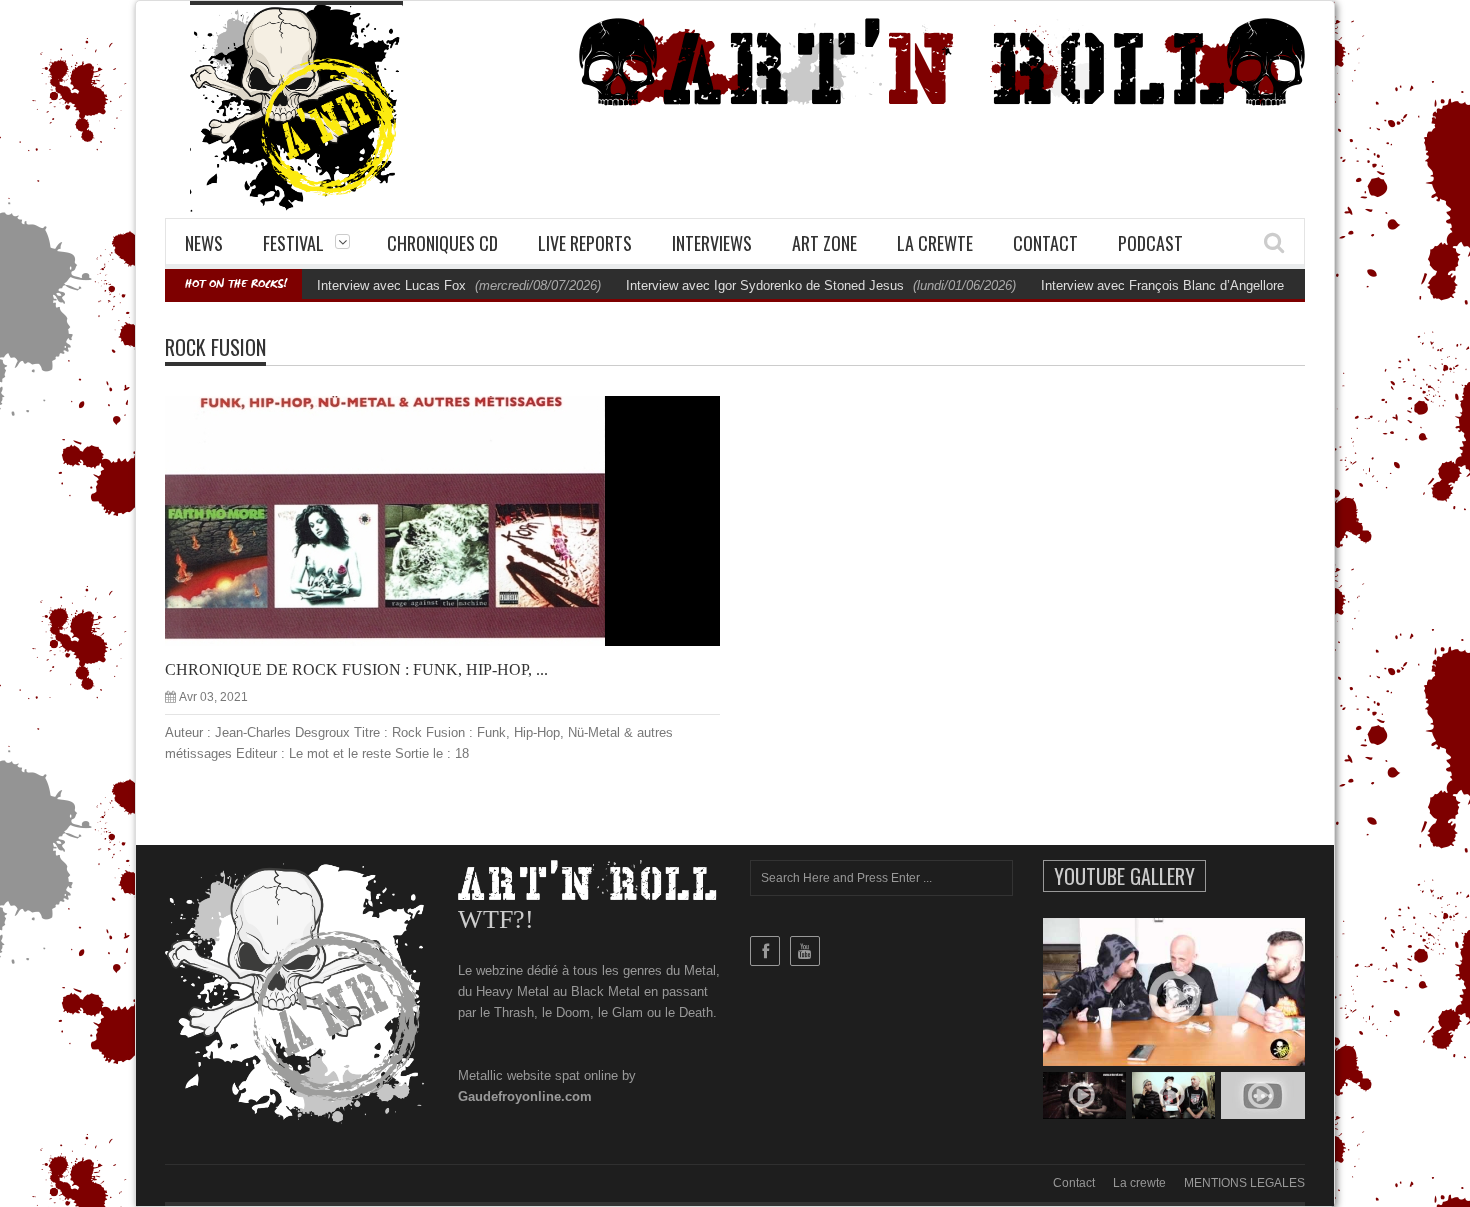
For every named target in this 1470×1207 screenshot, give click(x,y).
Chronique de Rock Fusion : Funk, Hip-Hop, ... (356, 669)
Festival (293, 243)
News (204, 243)
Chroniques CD (442, 243)
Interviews (712, 243)
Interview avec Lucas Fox (391, 285)
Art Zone (824, 243)
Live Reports (585, 243)
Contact (1045, 243)
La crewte (935, 243)
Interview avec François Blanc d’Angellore (1162, 285)
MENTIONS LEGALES (1244, 1183)
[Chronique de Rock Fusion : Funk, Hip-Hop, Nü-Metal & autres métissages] (459, 520)
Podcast (1150, 243)
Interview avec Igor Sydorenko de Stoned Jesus (765, 285)
